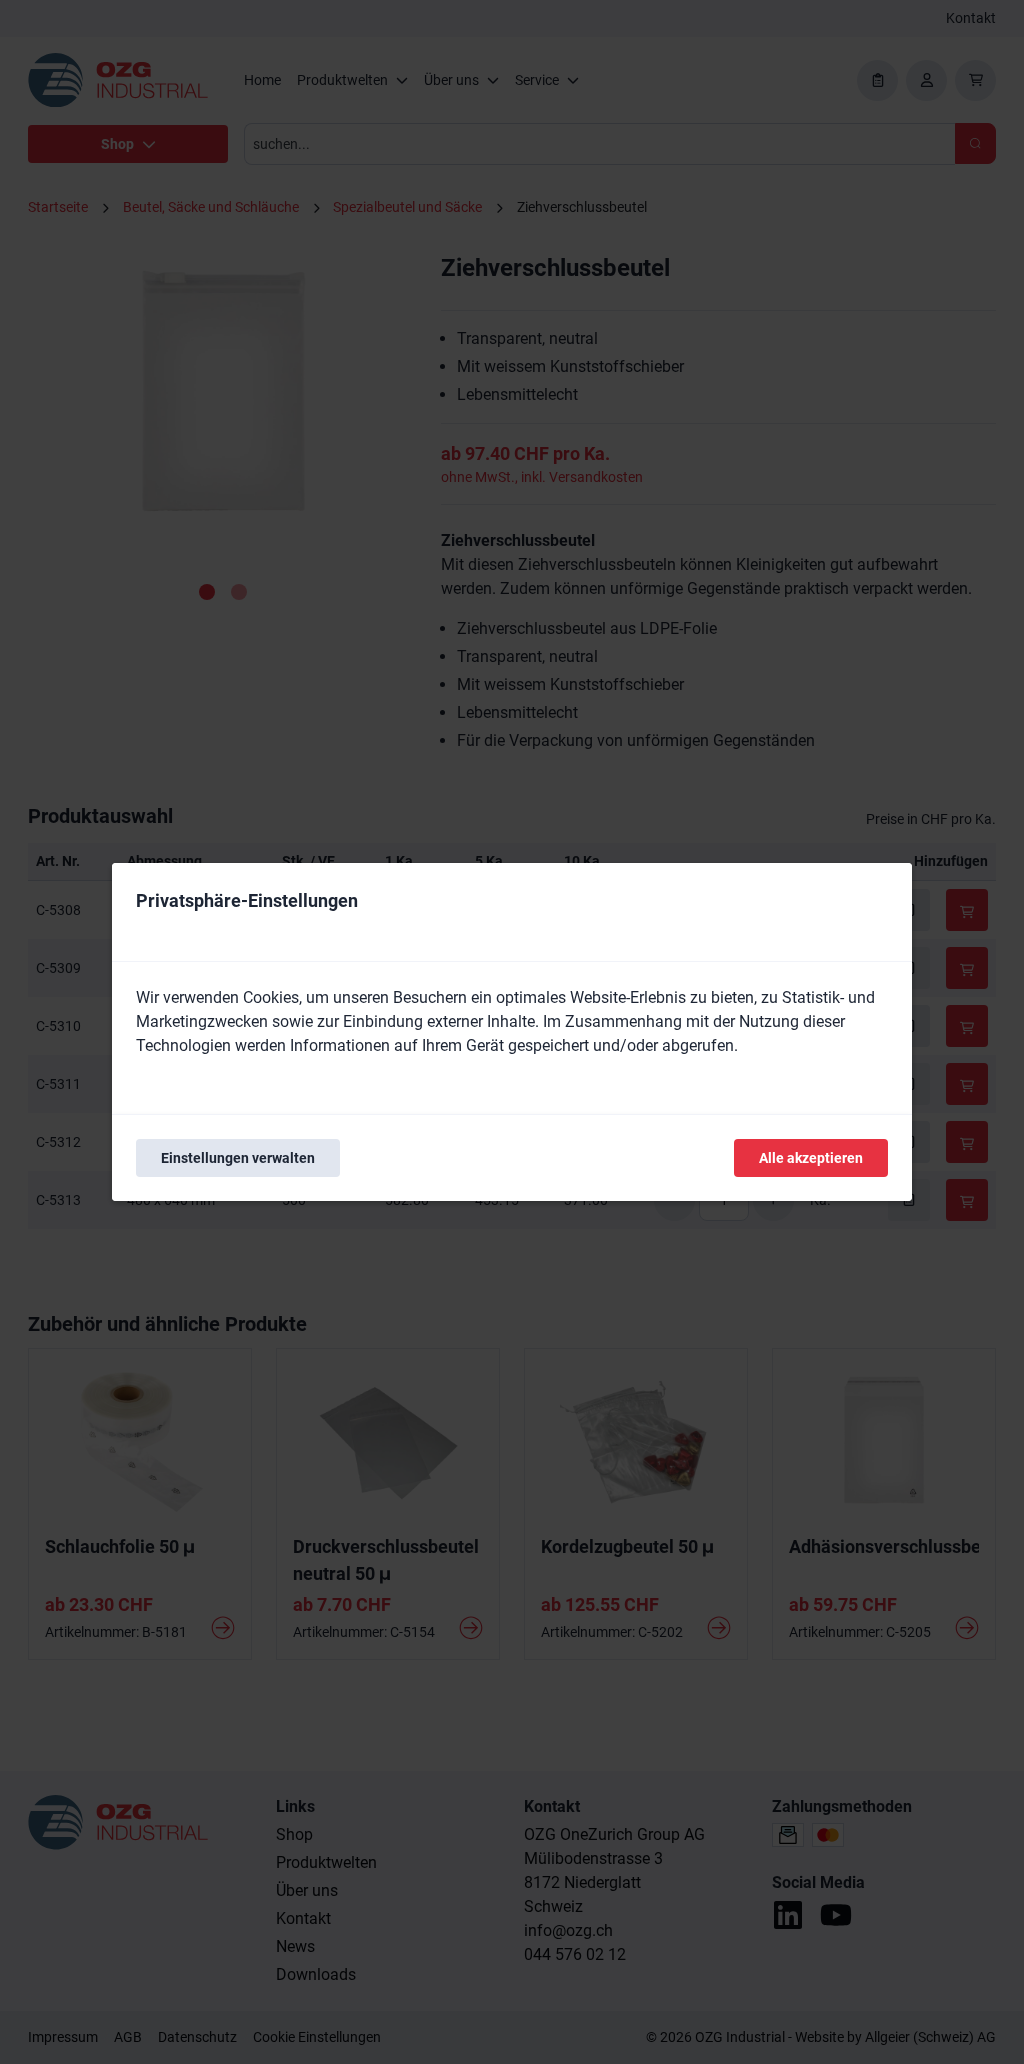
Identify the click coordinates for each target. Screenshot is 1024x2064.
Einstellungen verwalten (238, 1158)
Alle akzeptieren (811, 1158)
